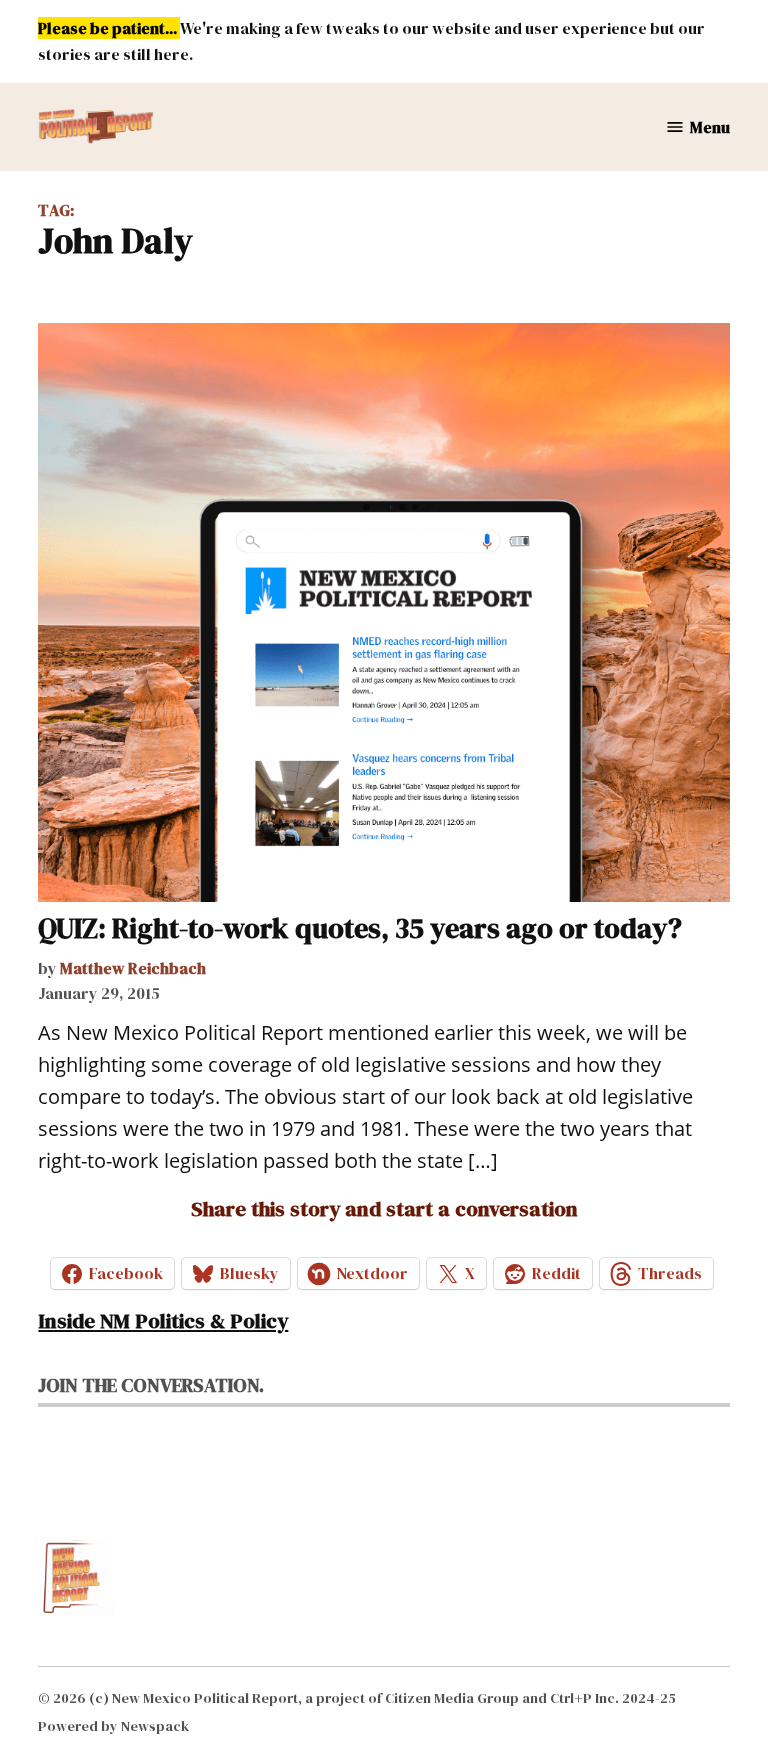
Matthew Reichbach (133, 968)
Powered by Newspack (113, 1726)
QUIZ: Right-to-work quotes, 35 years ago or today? (360, 928)
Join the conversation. (151, 1385)
